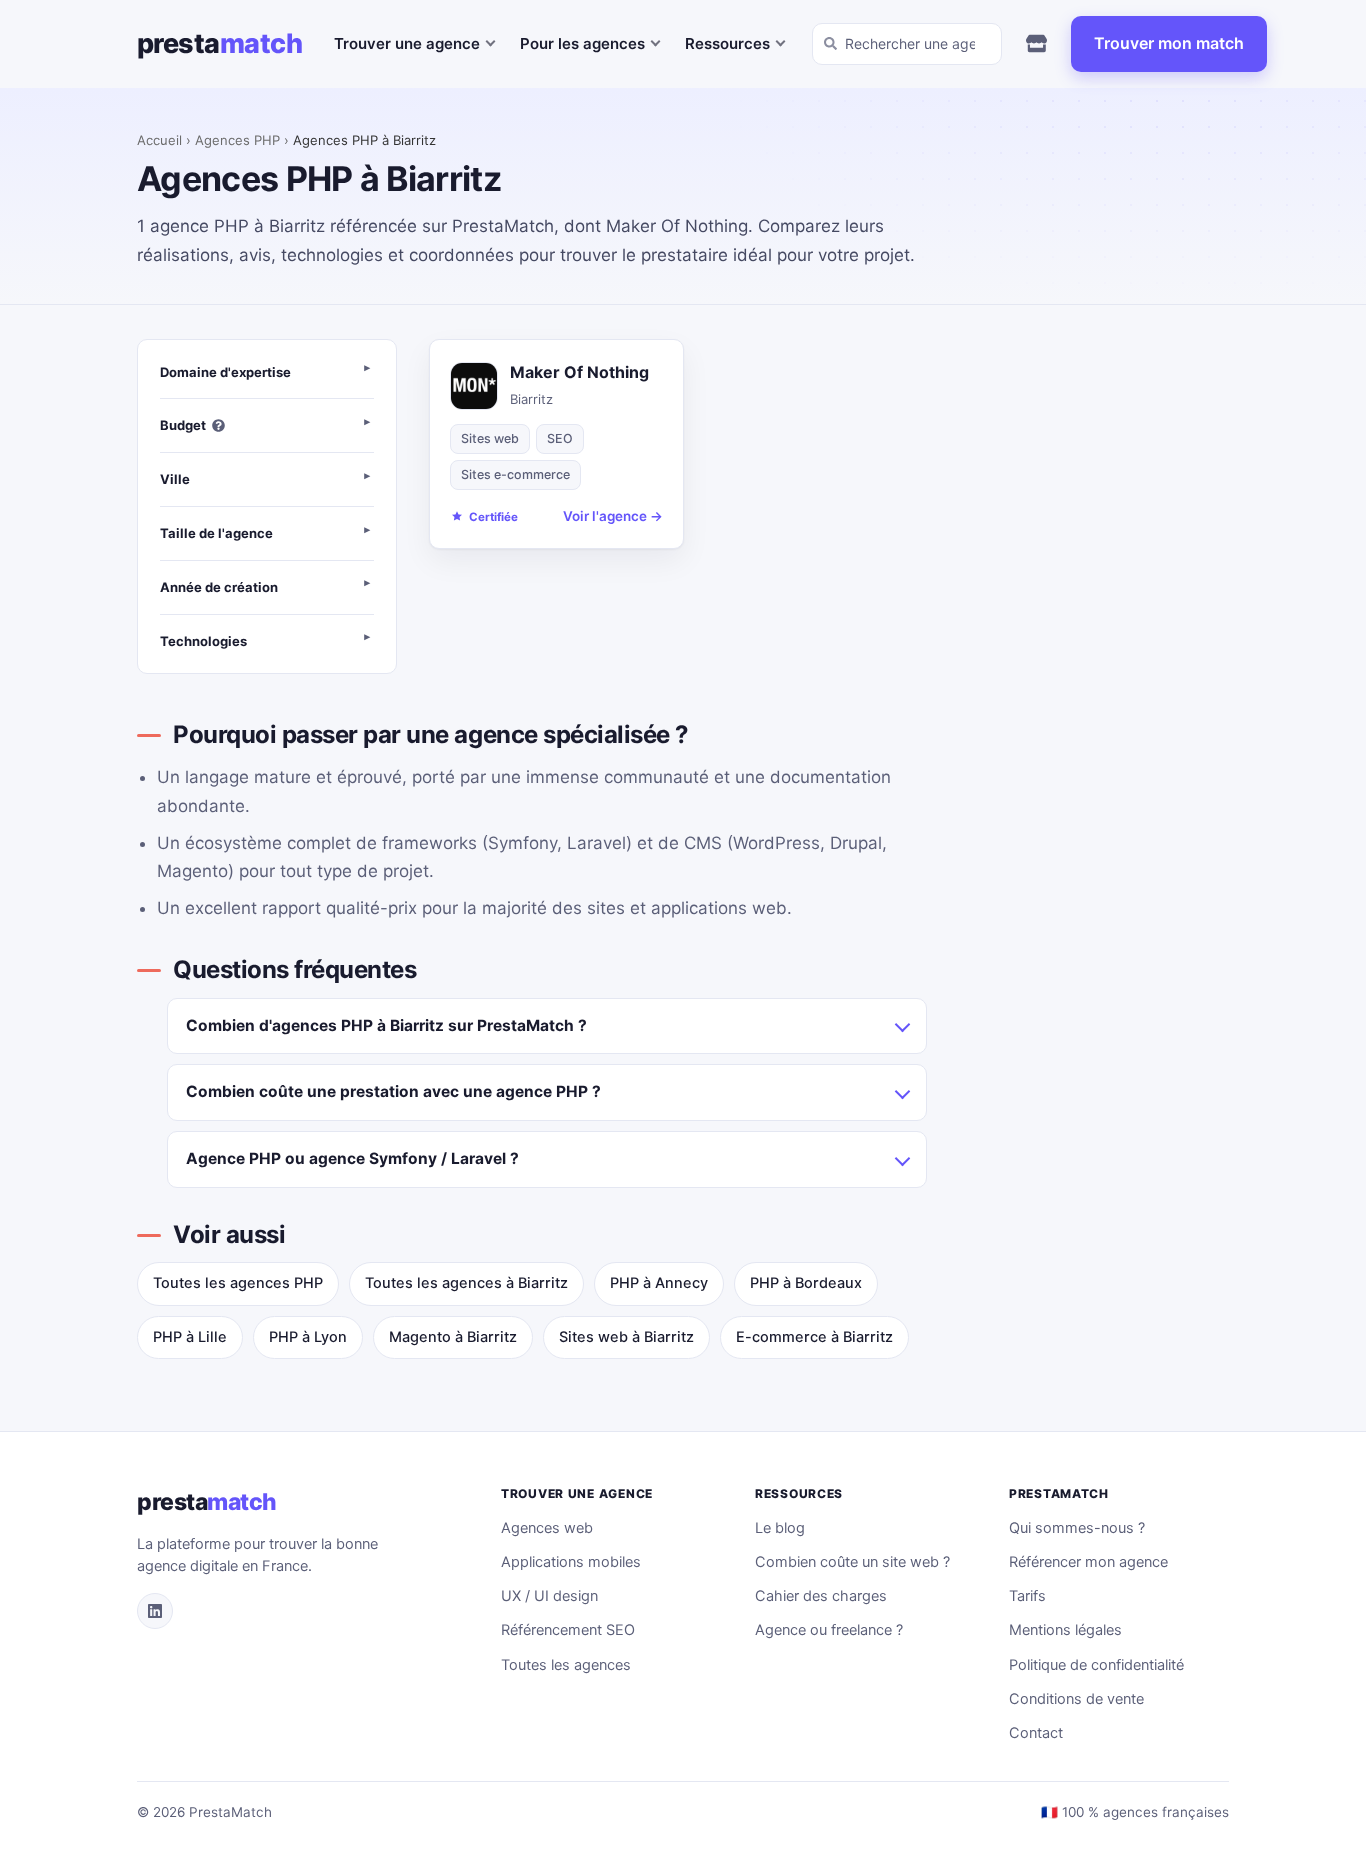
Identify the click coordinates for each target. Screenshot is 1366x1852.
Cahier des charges (821, 1596)
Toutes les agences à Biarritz (466, 1283)
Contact (1036, 1733)
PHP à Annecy (659, 1283)
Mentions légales (1065, 1630)
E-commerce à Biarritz (814, 1337)
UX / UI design (549, 1596)
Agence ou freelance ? (829, 1630)
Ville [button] (175, 479)
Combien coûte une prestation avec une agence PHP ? (393, 1091)
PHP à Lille (190, 1337)
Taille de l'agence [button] (216, 533)
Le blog (780, 1528)
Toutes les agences (566, 1665)
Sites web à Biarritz (626, 1337)
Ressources (727, 43)
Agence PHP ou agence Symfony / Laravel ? (352, 1158)
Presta (219, 43)
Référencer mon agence (1088, 1562)
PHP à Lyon (308, 1337)
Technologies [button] (203, 641)
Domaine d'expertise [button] (225, 372)
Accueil (159, 140)
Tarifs (1027, 1596)
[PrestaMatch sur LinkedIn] (155, 1611)
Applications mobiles (571, 1562)
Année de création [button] (219, 587)
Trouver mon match (1169, 43)
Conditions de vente (1076, 1699)
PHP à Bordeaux (806, 1283)
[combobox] (907, 44)
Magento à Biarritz (453, 1337)
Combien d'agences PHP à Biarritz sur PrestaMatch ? (386, 1025)
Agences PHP (237, 140)
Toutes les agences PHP (238, 1283)
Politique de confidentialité (1096, 1665)
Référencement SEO (568, 1630)
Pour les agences (582, 43)
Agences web (547, 1528)
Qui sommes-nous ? (1077, 1528)
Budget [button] (183, 425)
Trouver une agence (407, 43)
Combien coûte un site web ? (852, 1562)
